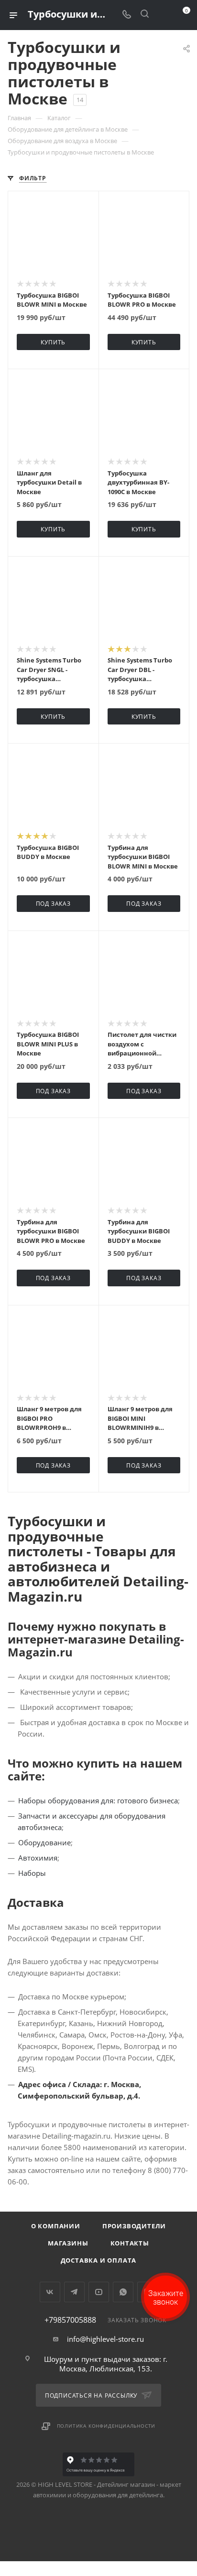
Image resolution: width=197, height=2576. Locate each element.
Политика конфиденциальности (106, 2426)
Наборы (32, 1873)
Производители (134, 2226)
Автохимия (38, 1858)
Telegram (74, 2292)
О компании (56, 2226)
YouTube (99, 2292)
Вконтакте (50, 2292)
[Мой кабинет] (163, 15)
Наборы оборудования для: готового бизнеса (98, 1800)
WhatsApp (123, 2292)
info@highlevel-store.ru (105, 2339)
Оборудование (44, 1842)
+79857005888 (70, 2320)
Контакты (130, 2243)
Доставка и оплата (99, 2260)
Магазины (68, 2243)
